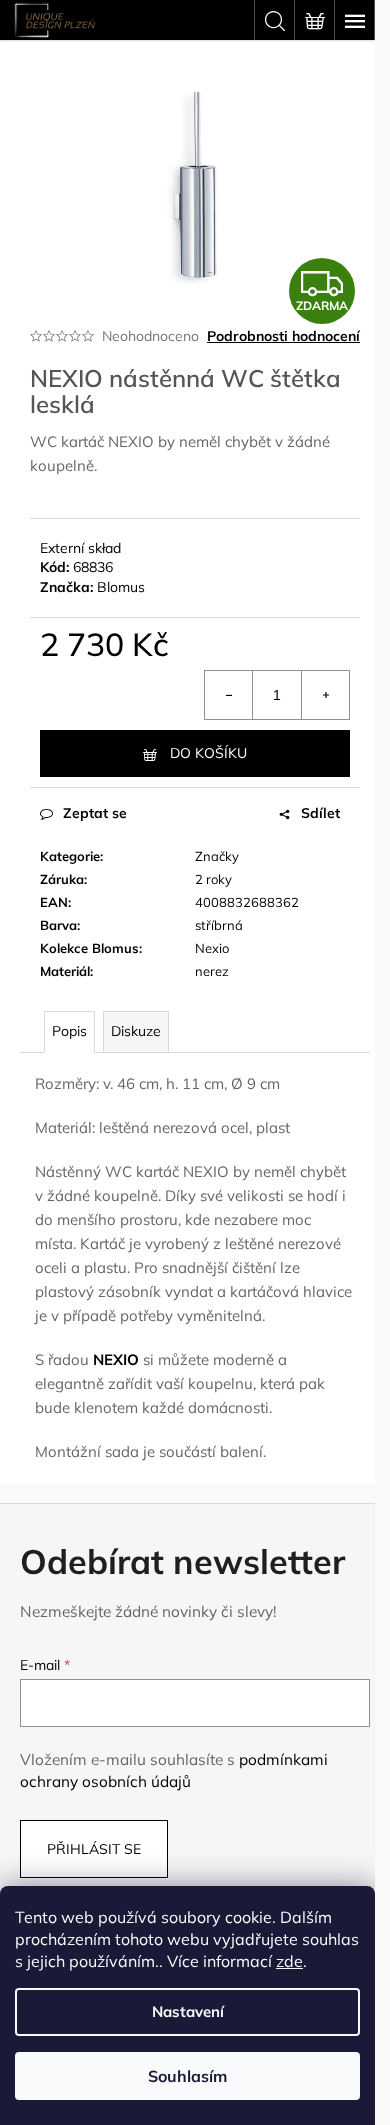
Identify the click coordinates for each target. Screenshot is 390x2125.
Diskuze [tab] (136, 1031)
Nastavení (188, 2011)
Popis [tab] (69, 1031)
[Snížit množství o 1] (229, 695)
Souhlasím (187, 2076)
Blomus (121, 587)
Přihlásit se (94, 1849)
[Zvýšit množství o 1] (325, 695)
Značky (217, 856)
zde (289, 1961)
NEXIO (116, 1359)
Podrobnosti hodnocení (283, 336)
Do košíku (208, 753)
